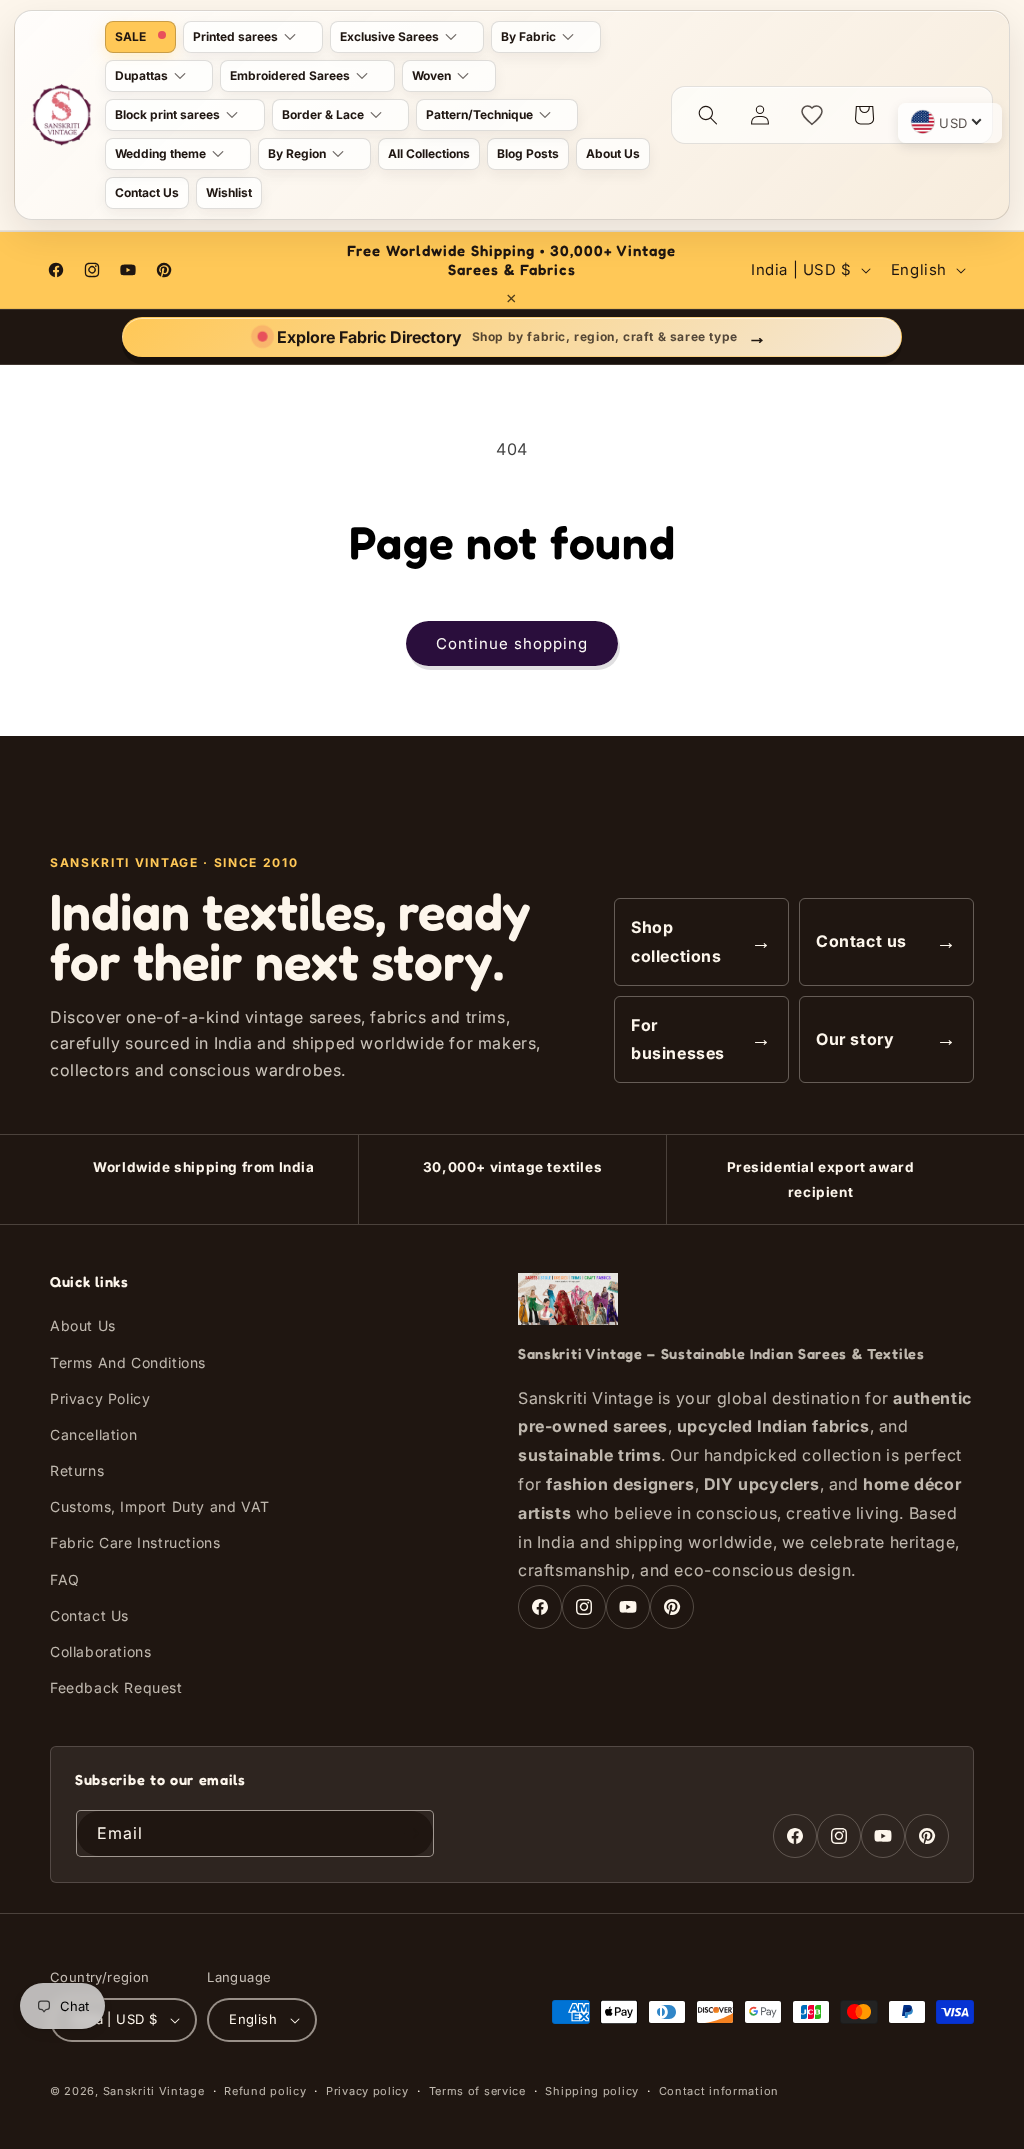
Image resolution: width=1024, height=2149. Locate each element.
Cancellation (93, 1434)
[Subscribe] (411, 1833)
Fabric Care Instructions (135, 1542)
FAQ (65, 1579)
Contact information (719, 2091)
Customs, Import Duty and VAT (160, 1506)
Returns (77, 1470)
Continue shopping (512, 643)
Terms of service (477, 2091)
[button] (253, 37)
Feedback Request (116, 1687)
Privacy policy (367, 2091)
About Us (83, 1325)
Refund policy (265, 2091)
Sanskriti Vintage (154, 2091)
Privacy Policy (100, 1398)
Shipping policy (592, 2091)
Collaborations (100, 1651)
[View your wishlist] (812, 115)
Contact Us (89, 1615)
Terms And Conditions (128, 1362)
